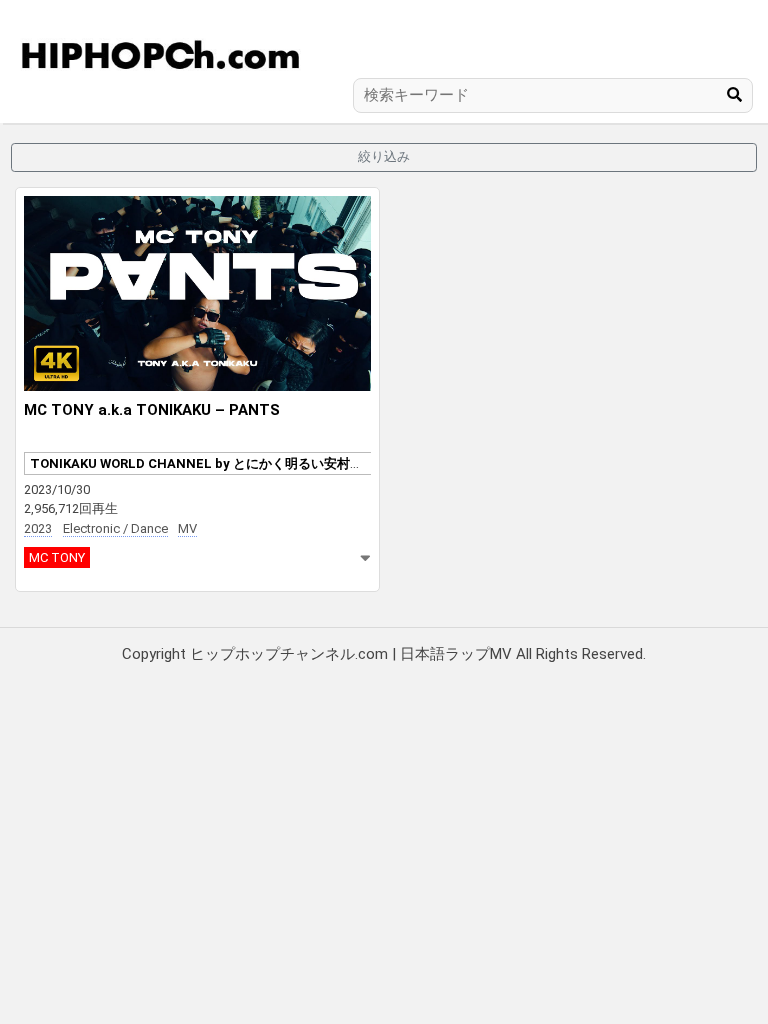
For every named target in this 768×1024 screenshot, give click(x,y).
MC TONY (57, 557)
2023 (38, 528)
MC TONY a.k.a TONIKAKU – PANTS (152, 410)
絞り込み (384, 156)
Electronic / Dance (115, 528)
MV (187, 528)
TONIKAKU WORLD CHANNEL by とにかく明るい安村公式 (203, 463)
